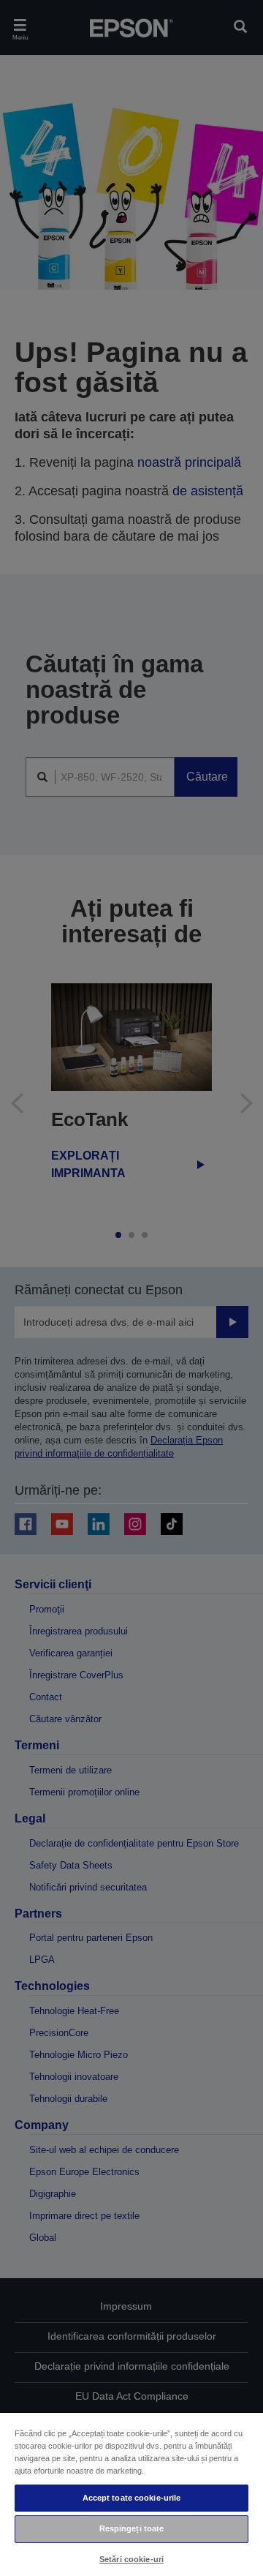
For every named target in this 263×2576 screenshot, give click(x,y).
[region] (131, 2494)
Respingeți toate (132, 2528)
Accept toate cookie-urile (132, 2498)
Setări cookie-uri (131, 2559)
